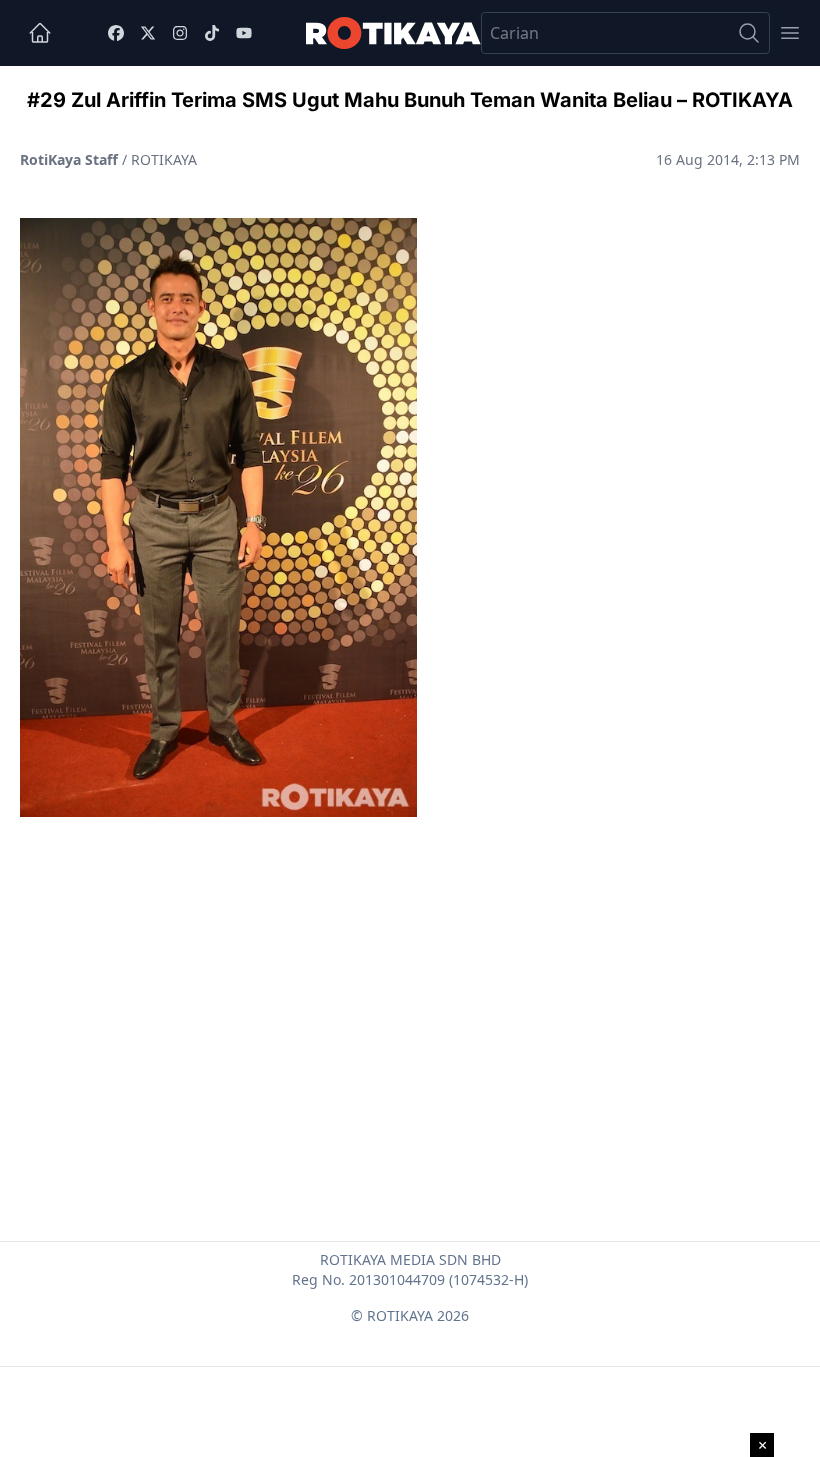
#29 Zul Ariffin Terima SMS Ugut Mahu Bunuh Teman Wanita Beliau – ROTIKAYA (410, 100)
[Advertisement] (410, 981)
